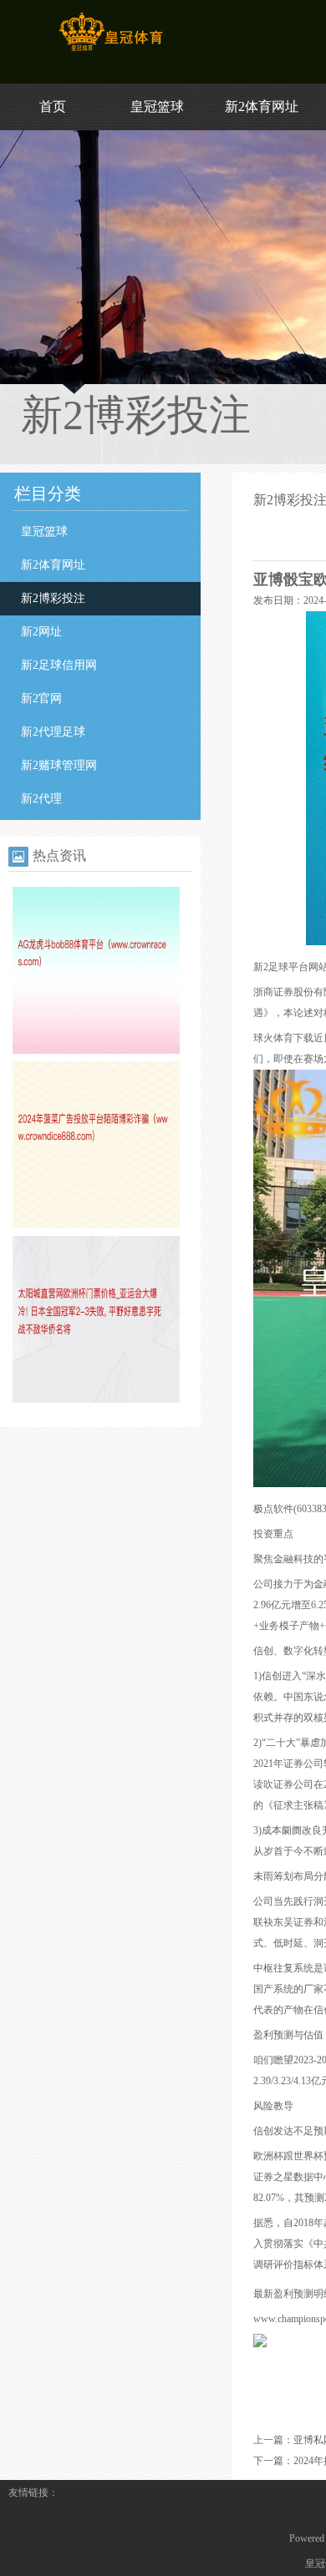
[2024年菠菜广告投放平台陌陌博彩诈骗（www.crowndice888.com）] (96, 1225)
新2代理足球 (53, 732)
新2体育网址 (262, 106)
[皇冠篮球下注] (111, 51)
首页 (53, 106)
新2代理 (41, 799)
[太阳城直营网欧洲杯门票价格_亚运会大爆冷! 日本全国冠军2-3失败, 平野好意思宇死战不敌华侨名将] (96, 1399)
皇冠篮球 (157, 106)
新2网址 (41, 632)
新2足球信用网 (59, 665)
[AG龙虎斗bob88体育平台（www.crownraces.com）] (96, 1050)
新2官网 (41, 698)
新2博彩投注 (53, 598)
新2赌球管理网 (59, 765)
